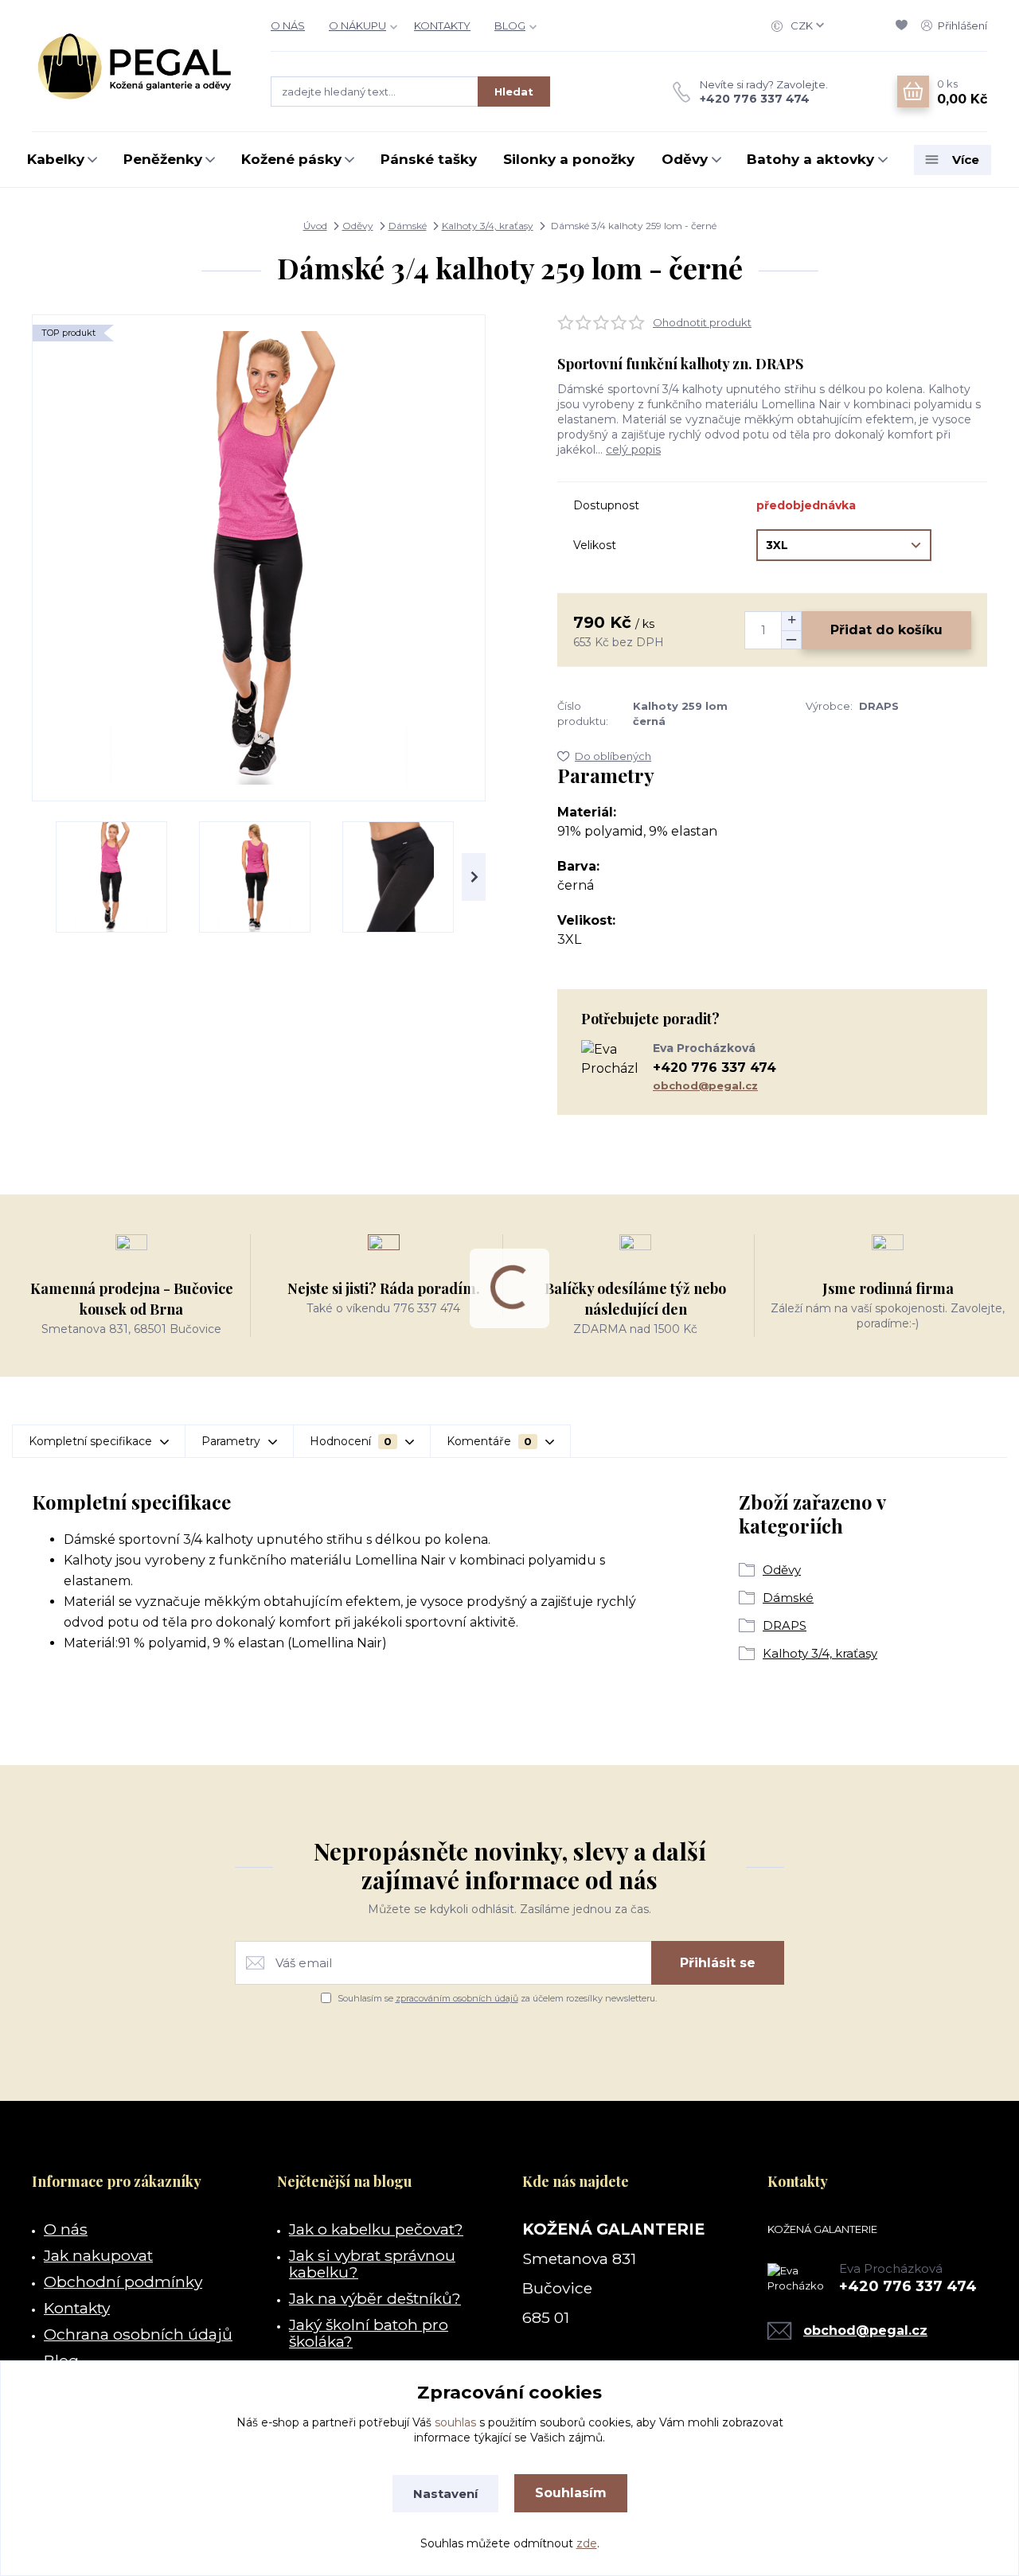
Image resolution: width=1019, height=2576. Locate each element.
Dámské (408, 226)
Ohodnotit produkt (702, 322)
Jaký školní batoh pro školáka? (369, 2333)
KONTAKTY (442, 25)
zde (587, 2543)
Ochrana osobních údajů (138, 2334)
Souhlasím (571, 2493)
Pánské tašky (429, 159)
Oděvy (685, 159)
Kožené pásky (291, 159)
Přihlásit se (718, 1963)
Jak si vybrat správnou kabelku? (372, 2264)
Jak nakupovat (98, 2255)
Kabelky (56, 159)
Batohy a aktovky (810, 159)
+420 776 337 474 (755, 99)
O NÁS (288, 25)
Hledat (514, 92)
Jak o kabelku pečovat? (376, 2229)
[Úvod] (135, 66)
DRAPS (785, 1625)
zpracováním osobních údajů (457, 1998)
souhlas (455, 2422)
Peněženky (163, 159)
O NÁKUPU (357, 25)
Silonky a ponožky (569, 159)
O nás (66, 2229)
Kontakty (77, 2308)
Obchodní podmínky (123, 2282)
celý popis (633, 450)
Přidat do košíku (886, 630)
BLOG (510, 25)
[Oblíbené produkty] (904, 25)
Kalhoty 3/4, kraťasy (488, 226)
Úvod (315, 226)
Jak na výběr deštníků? (375, 2298)
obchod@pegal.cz (705, 1085)
